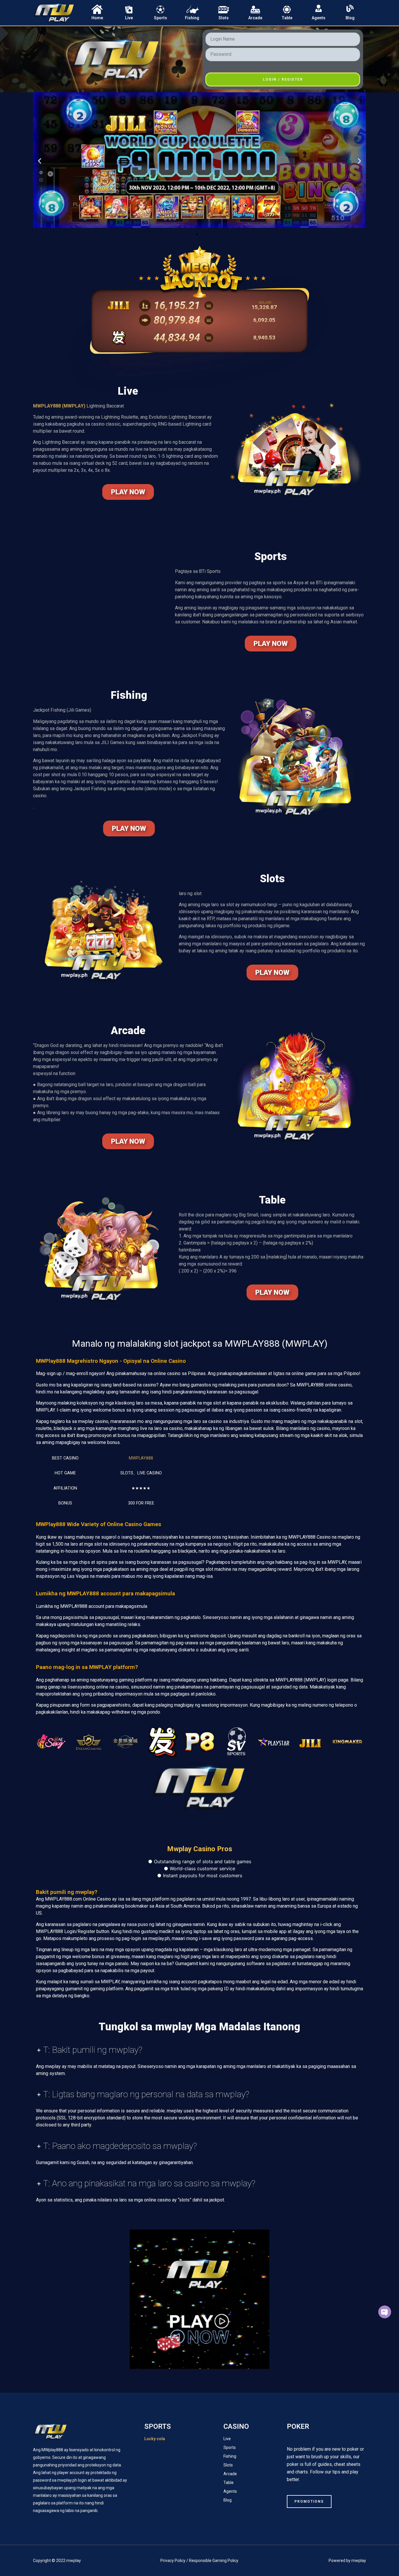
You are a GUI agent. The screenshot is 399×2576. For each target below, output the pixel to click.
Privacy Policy (173, 2561)
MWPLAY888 (141, 1458)
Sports (161, 18)
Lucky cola (155, 2439)
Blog (350, 18)
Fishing (192, 18)
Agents (319, 18)
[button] (40, 161)
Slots (224, 18)
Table (287, 18)
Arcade (255, 18)
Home (97, 18)
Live (129, 18)
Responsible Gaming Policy (214, 2561)
